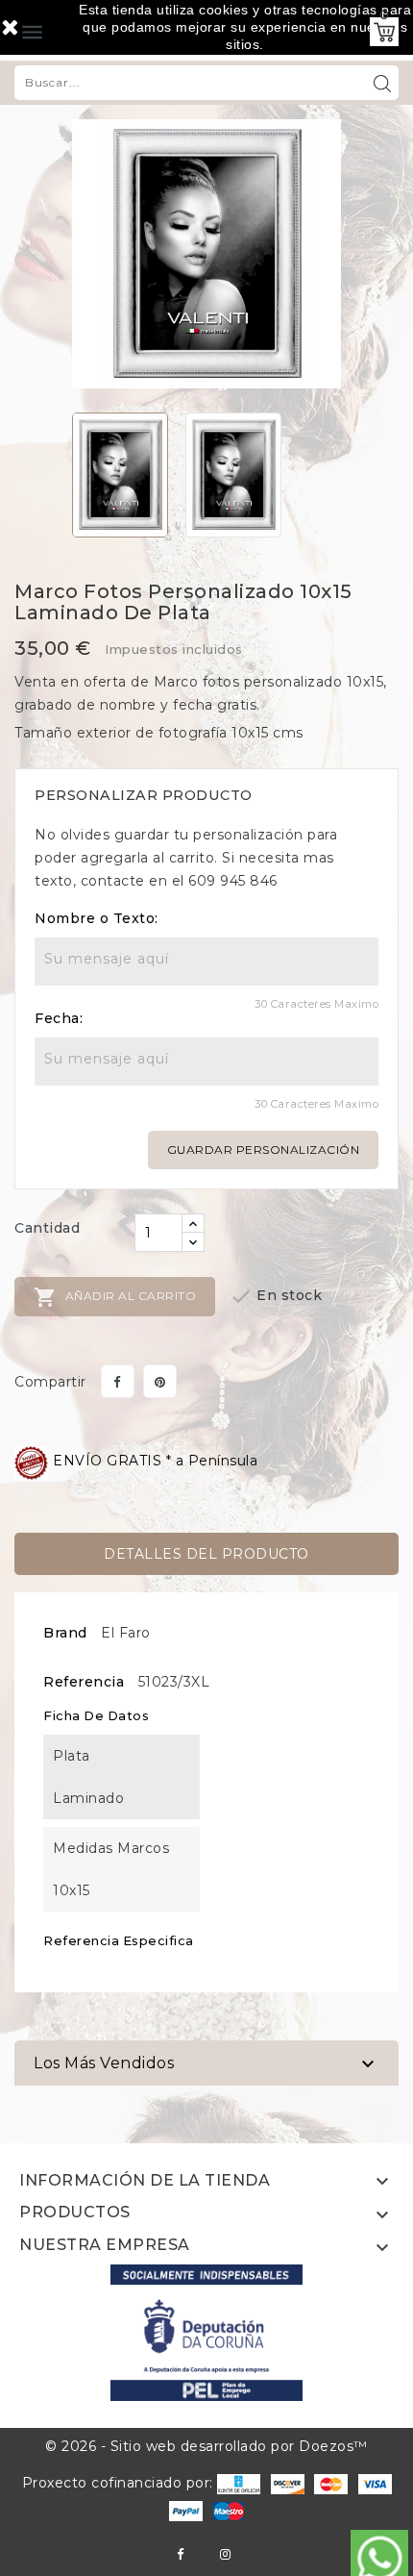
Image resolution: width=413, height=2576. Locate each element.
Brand (65, 1633)
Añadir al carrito (115, 1297)
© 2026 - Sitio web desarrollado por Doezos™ (206, 2446)
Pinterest (160, 1381)
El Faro (126, 1633)
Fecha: (59, 1018)
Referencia (84, 1682)
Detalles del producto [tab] (206, 1554)
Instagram (225, 2554)
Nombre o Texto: (97, 918)
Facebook (180, 2554)
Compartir (118, 1381)
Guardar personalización (264, 1150)
